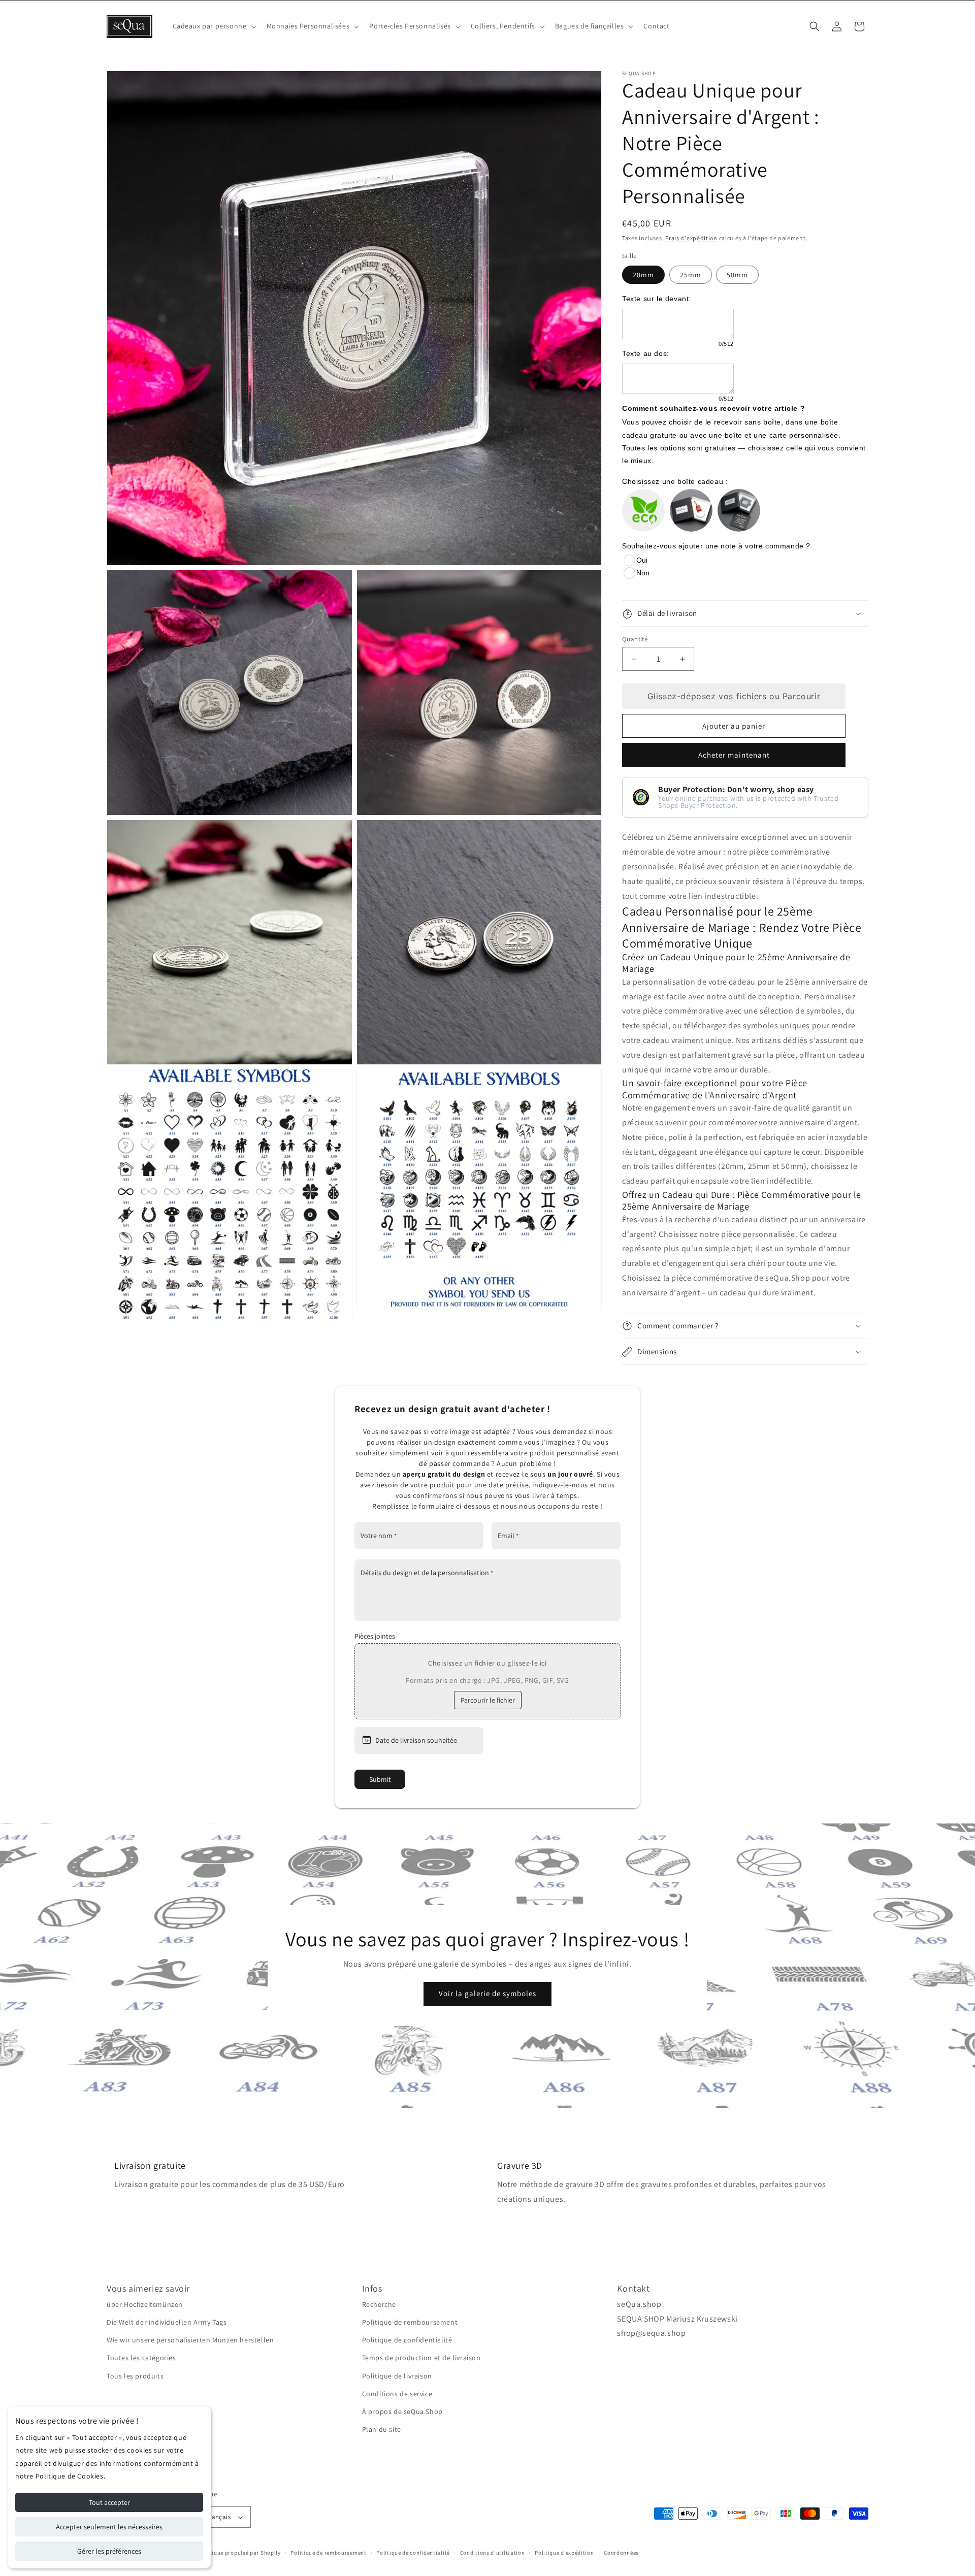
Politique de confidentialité (407, 2340)
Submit (380, 1779)
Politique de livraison (397, 2376)
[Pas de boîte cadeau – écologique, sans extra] (643, 510)
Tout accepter (109, 2502)
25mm (691, 275)
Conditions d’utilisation (493, 2553)
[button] (214, 26)
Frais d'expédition (691, 238)
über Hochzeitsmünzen (145, 2304)
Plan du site (382, 2429)
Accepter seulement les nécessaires (109, 2527)
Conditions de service (397, 2394)
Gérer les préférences (109, 2551)
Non (643, 573)
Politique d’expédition (564, 2553)
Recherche (379, 2304)
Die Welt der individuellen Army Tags (167, 2322)
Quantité (635, 639)
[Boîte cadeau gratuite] (691, 510)
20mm (643, 275)
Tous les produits (135, 2376)
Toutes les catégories (141, 2358)
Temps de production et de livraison (421, 2358)
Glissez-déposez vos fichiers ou (734, 696)
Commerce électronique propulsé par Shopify (220, 2553)
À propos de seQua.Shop (402, 2411)
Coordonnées (621, 2553)
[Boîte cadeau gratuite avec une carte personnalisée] (739, 510)
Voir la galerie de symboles (487, 1993)
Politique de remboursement (410, 2322)
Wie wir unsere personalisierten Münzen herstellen (190, 2340)
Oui (642, 560)
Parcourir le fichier (488, 1700)
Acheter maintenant (734, 755)
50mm (737, 275)
